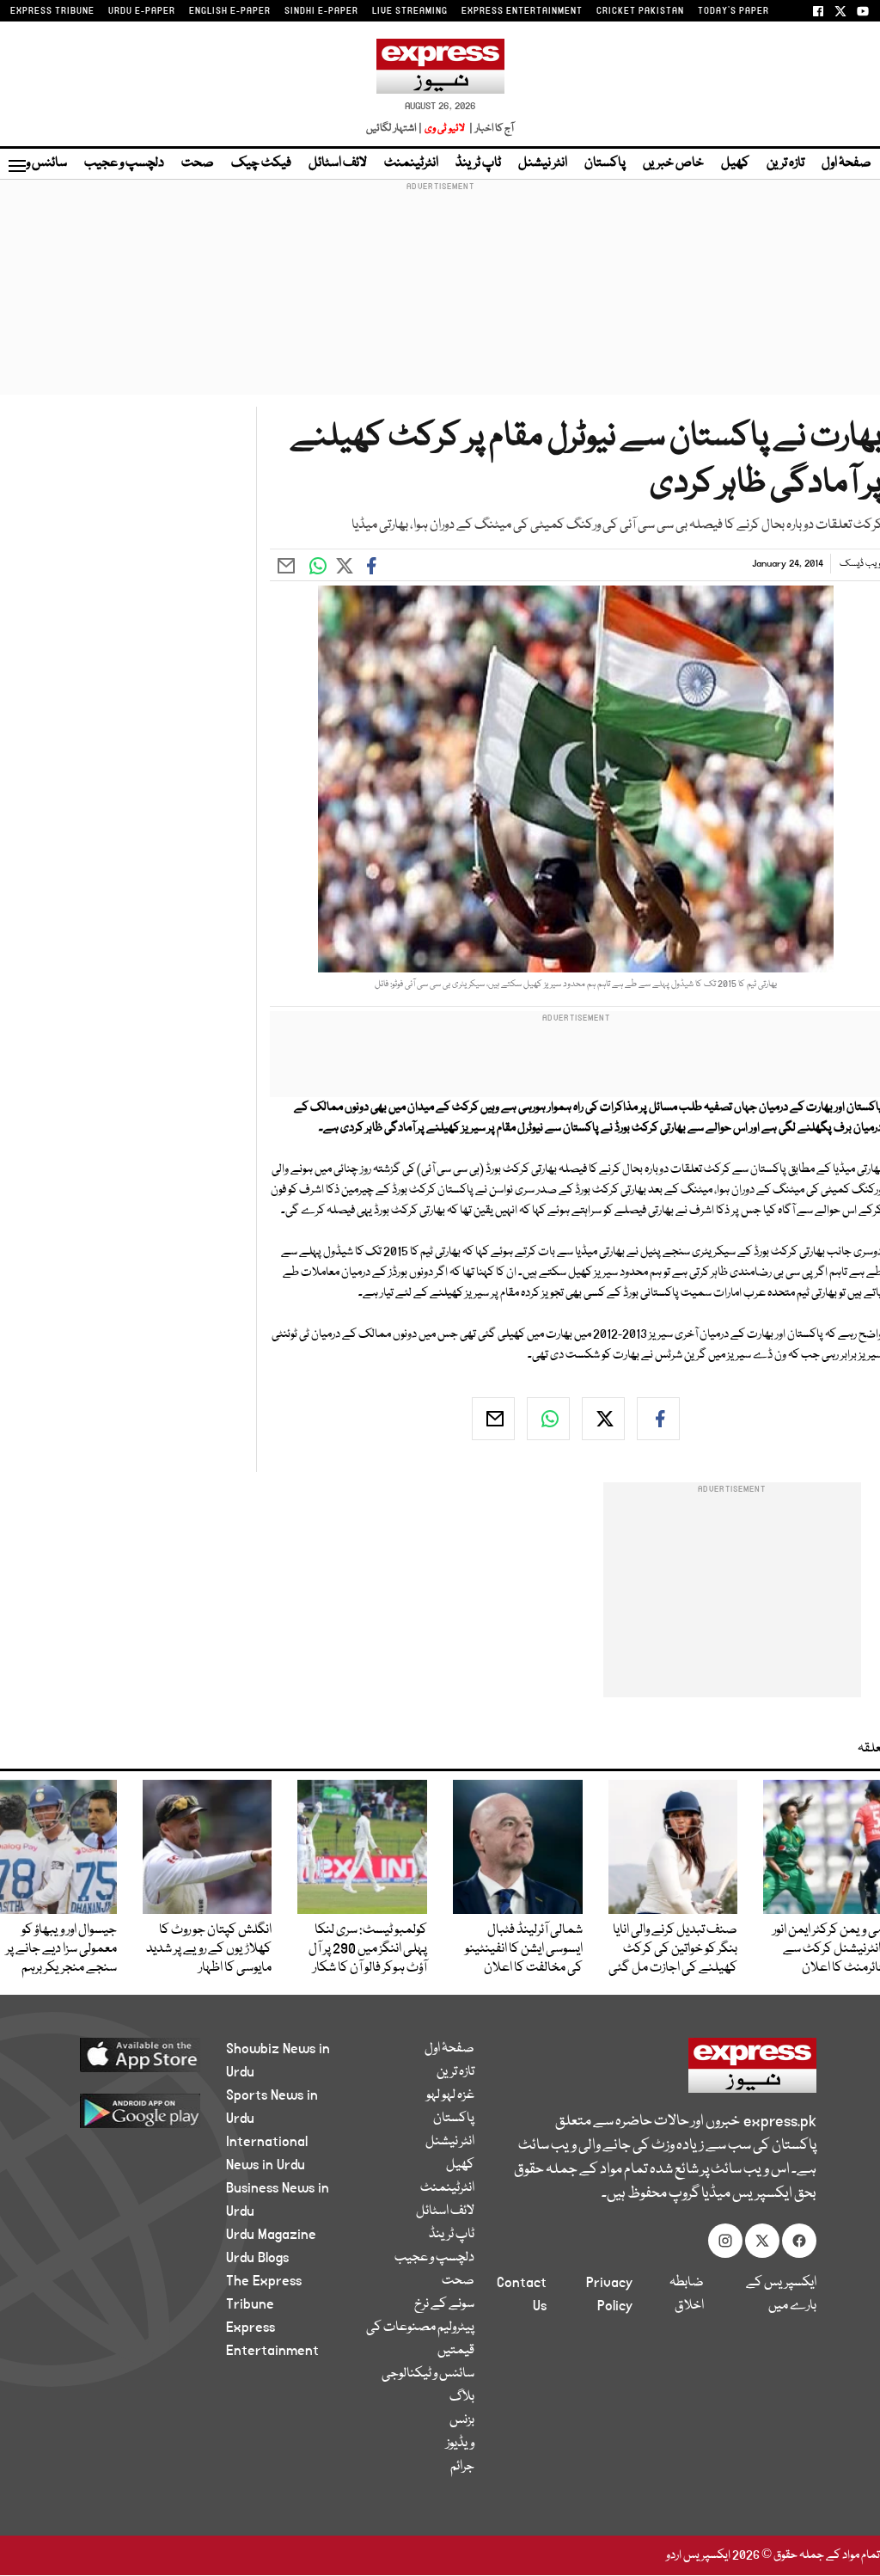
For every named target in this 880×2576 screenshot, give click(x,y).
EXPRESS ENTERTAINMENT (522, 11)
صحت (198, 163)
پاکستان (605, 163)
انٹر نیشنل (543, 163)
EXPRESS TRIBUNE (52, 11)
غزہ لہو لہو (450, 2095)
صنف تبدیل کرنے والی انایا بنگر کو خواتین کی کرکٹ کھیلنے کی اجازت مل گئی (673, 1949)
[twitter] (603, 1419)
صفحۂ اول (846, 163)
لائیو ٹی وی (445, 129)
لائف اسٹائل (338, 163)
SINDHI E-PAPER (321, 11)
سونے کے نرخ (444, 2304)
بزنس (462, 2420)
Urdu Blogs (257, 2258)
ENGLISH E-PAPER (230, 11)
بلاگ (462, 2397)
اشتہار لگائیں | (394, 129)
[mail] (493, 1419)
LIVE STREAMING (410, 11)
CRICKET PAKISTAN (640, 11)
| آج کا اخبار (490, 129)
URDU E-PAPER (142, 11)
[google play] (132, 2110)
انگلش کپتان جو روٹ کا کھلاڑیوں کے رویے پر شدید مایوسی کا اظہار (209, 1949)
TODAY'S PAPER (733, 11)
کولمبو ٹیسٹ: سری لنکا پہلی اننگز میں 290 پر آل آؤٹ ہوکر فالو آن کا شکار (368, 1949)
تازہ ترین (785, 163)
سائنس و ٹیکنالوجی (428, 2374)
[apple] (132, 2054)
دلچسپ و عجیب (124, 163)
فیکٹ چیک (261, 163)
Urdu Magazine (271, 2235)
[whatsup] (548, 1419)
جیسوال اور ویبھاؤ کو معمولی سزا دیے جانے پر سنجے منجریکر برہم (61, 1949)
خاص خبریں (673, 163)
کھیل (735, 163)
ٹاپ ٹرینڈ (478, 163)
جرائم (462, 2467)
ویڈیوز (460, 2444)
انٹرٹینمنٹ (411, 163)
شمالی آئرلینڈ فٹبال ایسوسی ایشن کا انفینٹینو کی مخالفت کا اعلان (524, 1949)
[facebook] (658, 1419)
